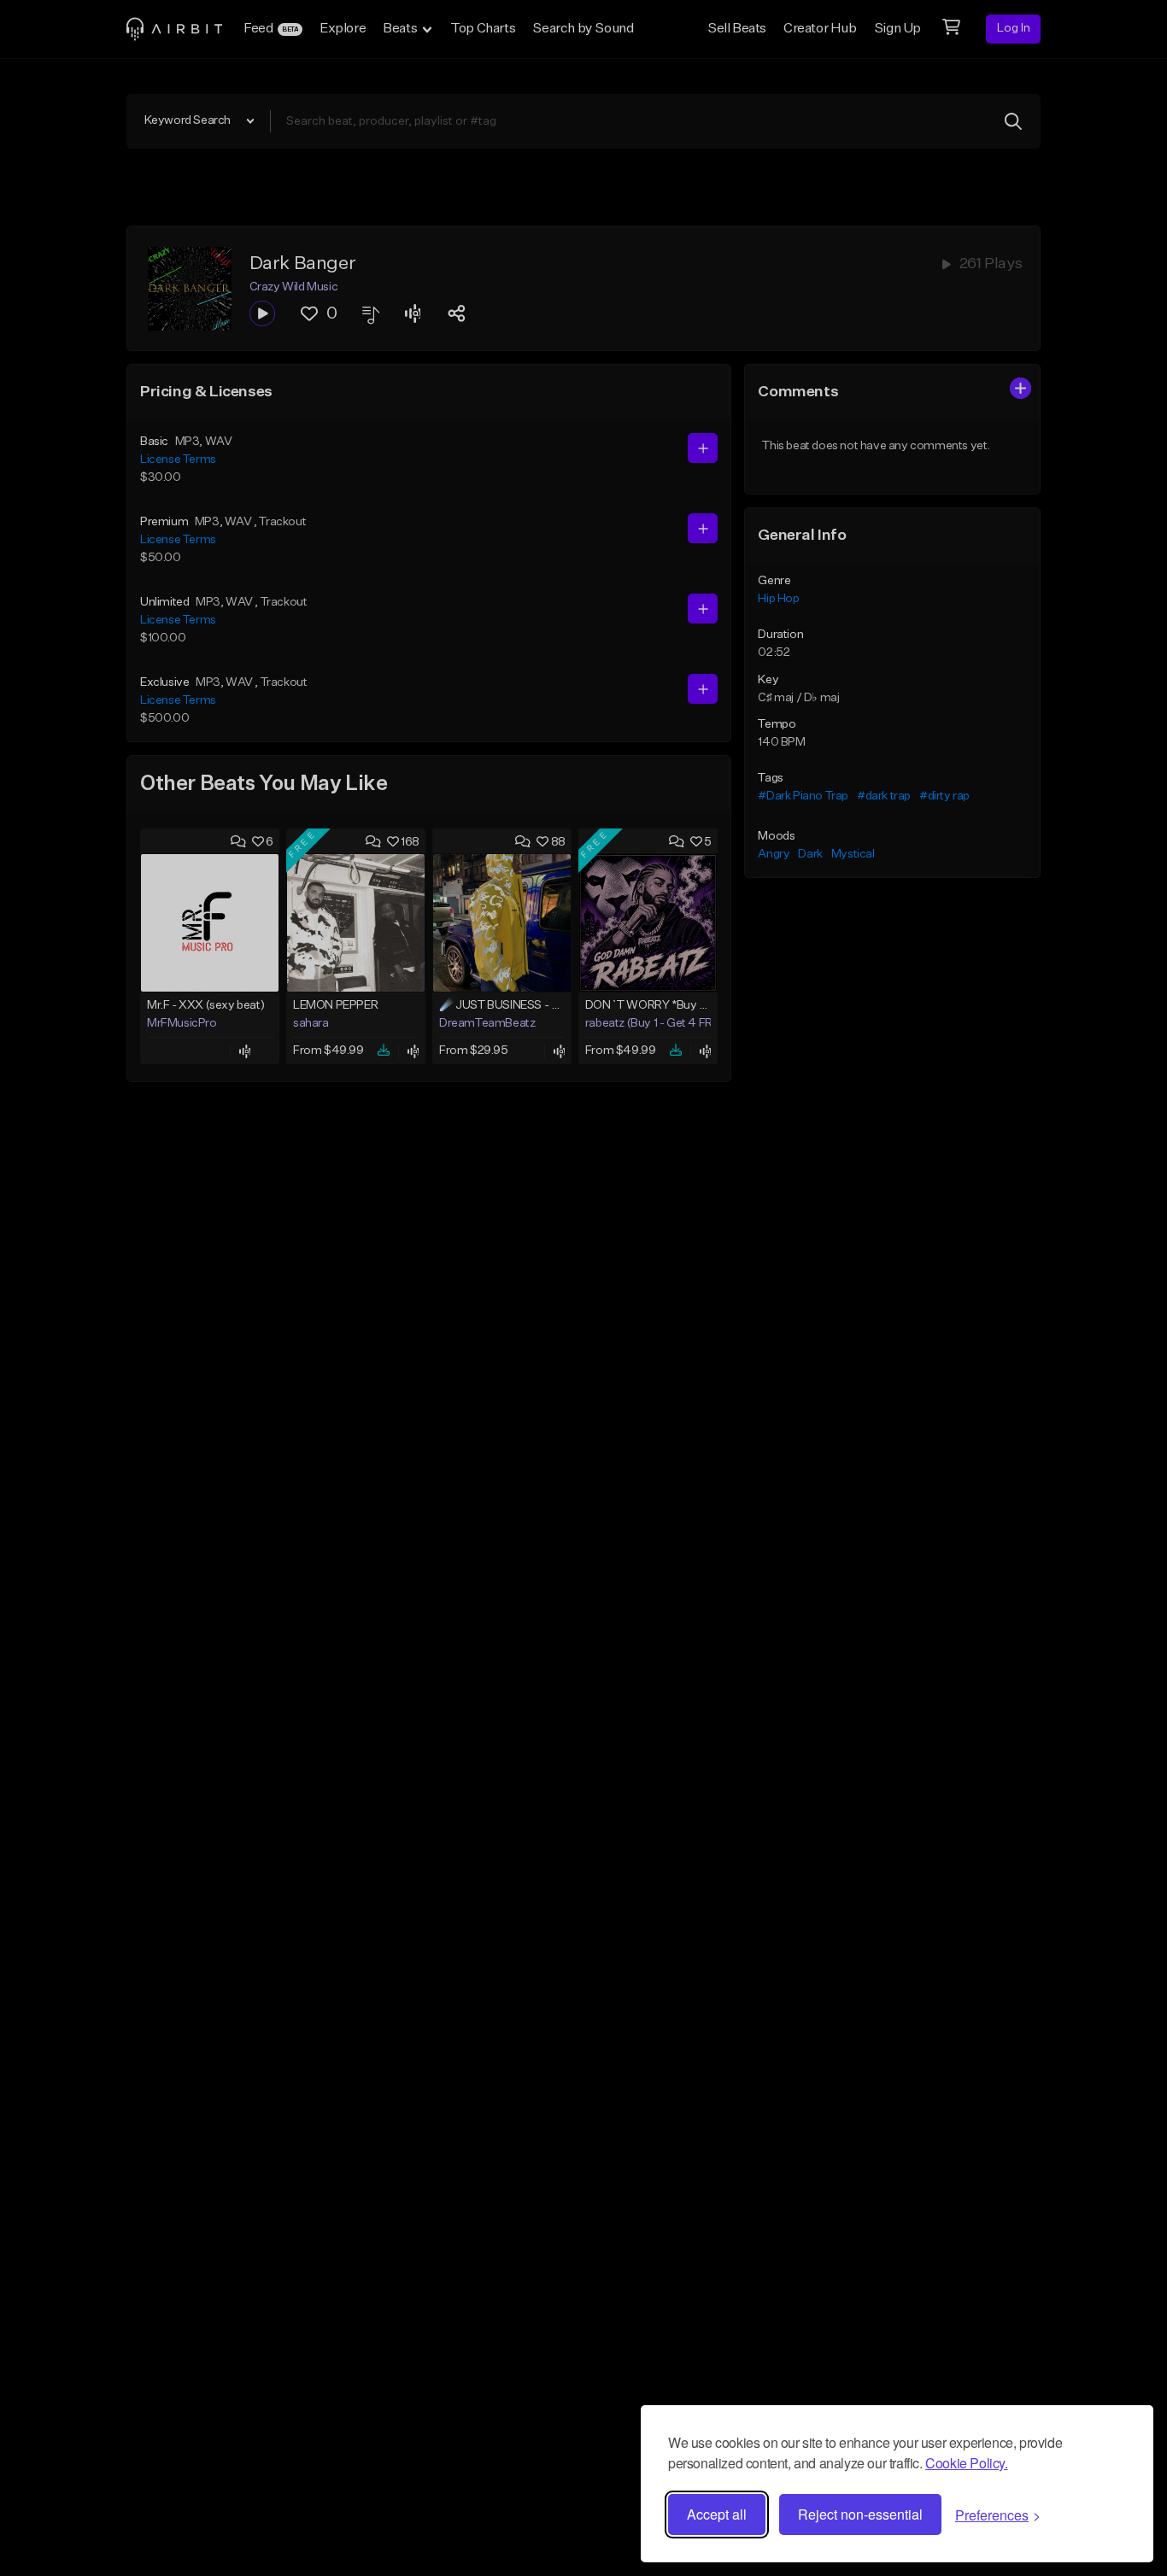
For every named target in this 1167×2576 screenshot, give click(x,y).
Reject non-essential (860, 2514)
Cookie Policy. (966, 2463)
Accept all (717, 2514)
